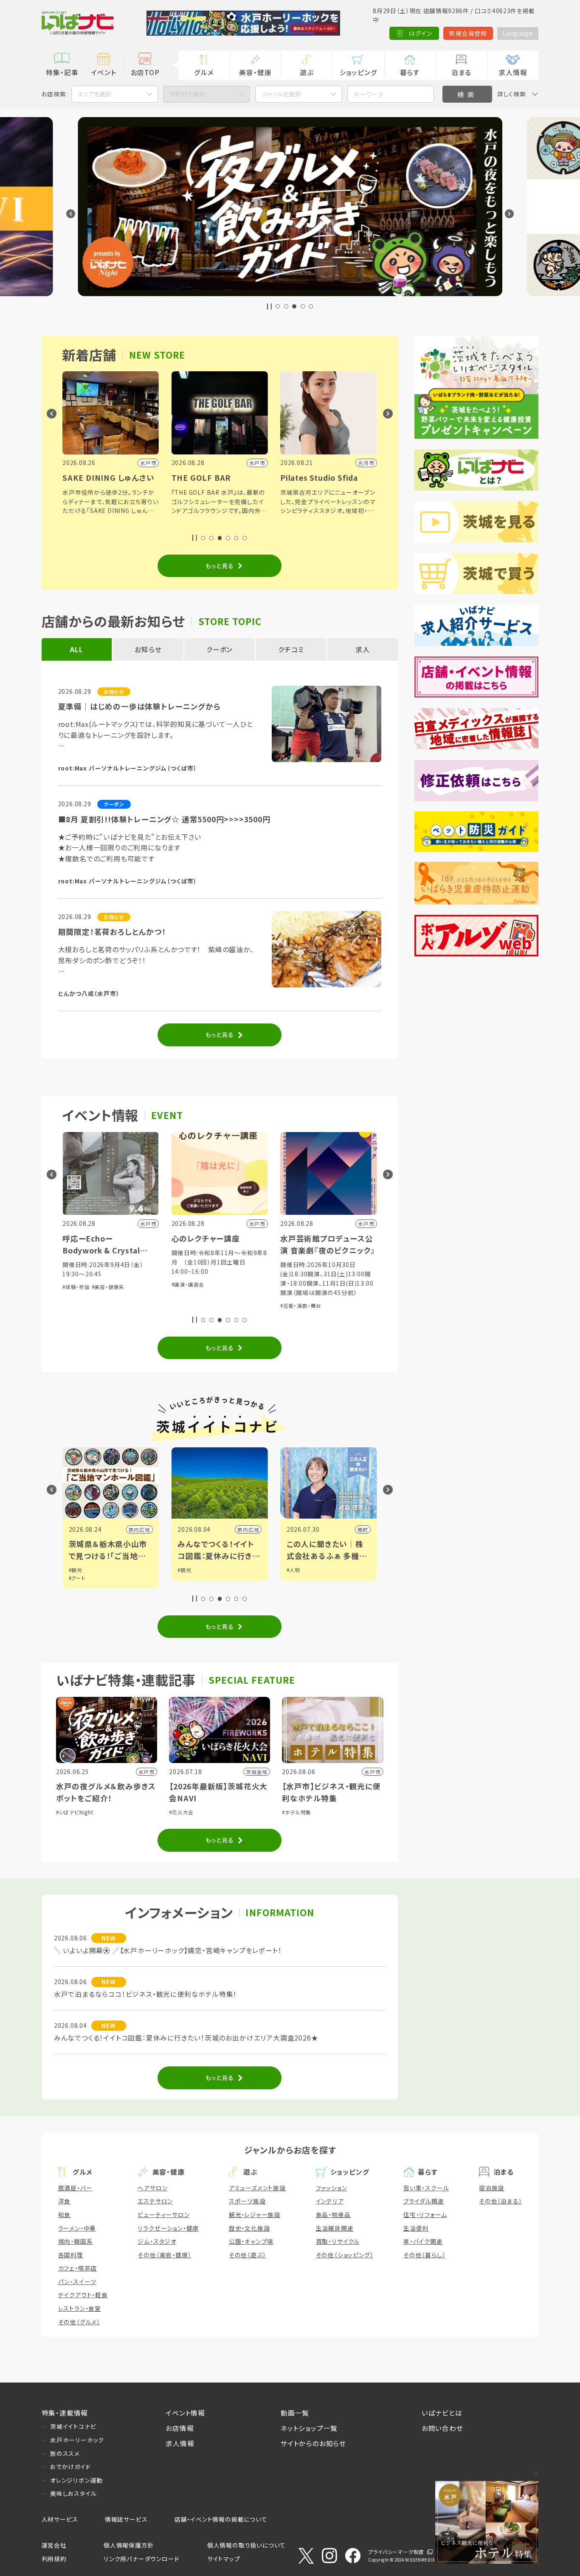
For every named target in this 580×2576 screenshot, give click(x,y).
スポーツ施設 (247, 2201)
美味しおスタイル (73, 2493)
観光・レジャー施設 (255, 2214)
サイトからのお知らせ (313, 2443)
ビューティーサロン (163, 2214)
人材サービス (60, 2519)
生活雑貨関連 (335, 2228)
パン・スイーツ (77, 2282)
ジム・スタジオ (157, 2241)
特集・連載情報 (65, 2413)
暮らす (410, 72)
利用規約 (54, 2559)
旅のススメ (65, 2453)
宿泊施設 (491, 2188)
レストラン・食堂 (80, 2308)
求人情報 (513, 72)
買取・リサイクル (338, 2241)
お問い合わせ (442, 2428)
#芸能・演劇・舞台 (301, 1305)
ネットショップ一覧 (309, 2428)
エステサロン (155, 2201)
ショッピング (359, 72)
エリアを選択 (94, 94)
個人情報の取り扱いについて (246, 2545)
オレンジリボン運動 (76, 2480)
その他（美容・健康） (164, 2255)
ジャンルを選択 (281, 94)
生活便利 (416, 2228)
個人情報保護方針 (129, 2545)
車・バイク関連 (423, 2241)
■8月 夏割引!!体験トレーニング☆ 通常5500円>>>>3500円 (164, 819)
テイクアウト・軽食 (83, 2295)
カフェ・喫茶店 (78, 2268)
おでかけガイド (70, 2467)
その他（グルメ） (79, 2322)
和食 (65, 2214)
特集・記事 (62, 72)
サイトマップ (224, 2559)
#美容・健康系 (108, 1287)
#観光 (76, 1570)
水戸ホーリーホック (77, 2440)
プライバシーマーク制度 (396, 2552)
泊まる (461, 72)
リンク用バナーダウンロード (141, 2559)
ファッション (332, 2188)
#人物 (293, 1570)
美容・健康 (255, 72)
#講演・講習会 (188, 1284)
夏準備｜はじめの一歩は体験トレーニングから (139, 706)
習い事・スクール (426, 2188)
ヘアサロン (152, 2188)
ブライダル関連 (424, 2201)
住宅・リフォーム (425, 2214)
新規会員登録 (468, 33)
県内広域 (139, 1529)
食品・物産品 (333, 2214)
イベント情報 (185, 2413)
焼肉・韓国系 (76, 2241)
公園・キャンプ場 (251, 2241)
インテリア (330, 2201)
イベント (103, 72)
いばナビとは (442, 2413)
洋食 (65, 2201)
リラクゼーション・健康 (168, 2228)
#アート (77, 1578)
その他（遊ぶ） (248, 2255)
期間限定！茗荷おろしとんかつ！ (112, 932)
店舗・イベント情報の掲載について (221, 2519)
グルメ (204, 72)
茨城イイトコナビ (73, 2426)
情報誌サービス (126, 2519)
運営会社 (54, 2545)
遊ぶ (307, 72)
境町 (363, 1529)
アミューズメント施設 (257, 2188)
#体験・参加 (76, 1287)
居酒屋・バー (75, 2188)
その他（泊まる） (500, 2201)
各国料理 (71, 2255)
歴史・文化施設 (249, 2228)
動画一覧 (295, 2413)
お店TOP (145, 72)
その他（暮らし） (424, 2255)
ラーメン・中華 (77, 2228)
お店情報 (180, 2428)
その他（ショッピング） (345, 2255)
